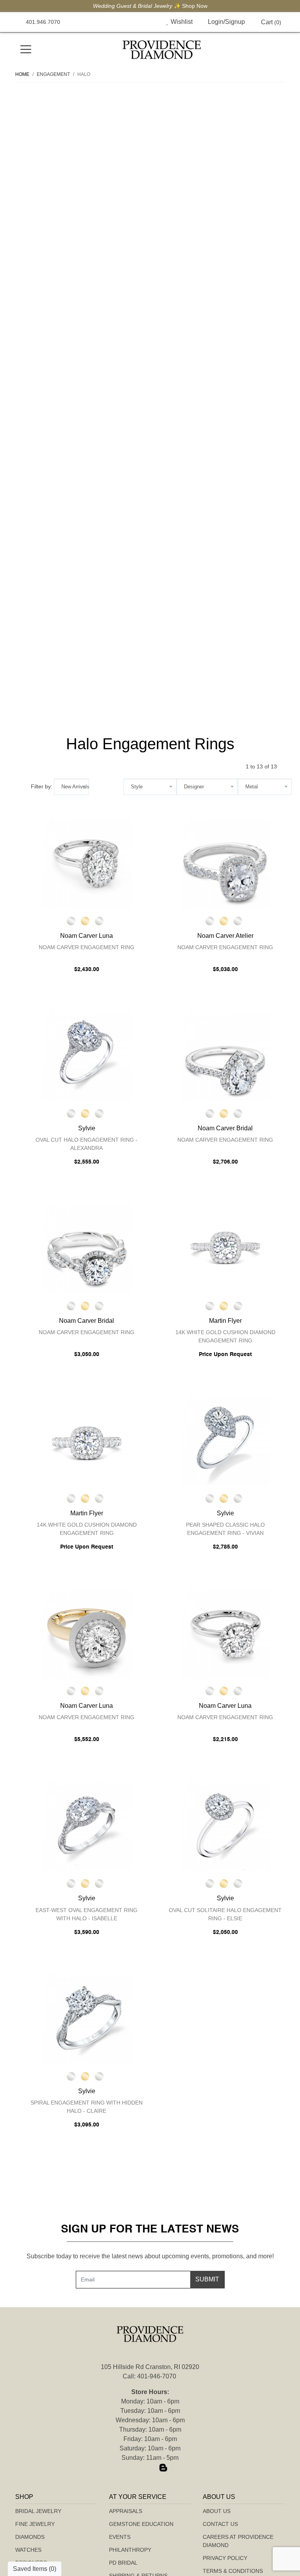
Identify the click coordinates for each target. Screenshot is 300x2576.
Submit (207, 2279)
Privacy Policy (225, 2558)
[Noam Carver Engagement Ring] (87, 863)
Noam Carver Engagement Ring (87, 947)
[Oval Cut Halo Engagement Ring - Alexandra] (87, 1055)
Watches (28, 2550)
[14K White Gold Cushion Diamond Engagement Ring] (225, 1248)
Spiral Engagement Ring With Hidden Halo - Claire (87, 2107)
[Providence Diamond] (162, 50)
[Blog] (163, 2468)
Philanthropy (130, 2550)
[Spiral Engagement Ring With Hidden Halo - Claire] (87, 2018)
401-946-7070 (157, 2376)
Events (120, 2537)
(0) (271, 22)
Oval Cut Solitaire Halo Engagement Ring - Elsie (225, 1914)
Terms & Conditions (233, 2571)
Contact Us (220, 2524)
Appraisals (126, 2511)
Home (22, 74)
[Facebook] (137, 2468)
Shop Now (195, 6)
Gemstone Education (141, 2524)
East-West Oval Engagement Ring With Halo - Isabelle (87, 1914)
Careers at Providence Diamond (238, 2541)
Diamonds (30, 2537)
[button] (149, 22)
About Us (217, 2511)
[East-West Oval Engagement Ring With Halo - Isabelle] (87, 1825)
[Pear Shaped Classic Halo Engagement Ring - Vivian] (225, 1440)
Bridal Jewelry (38, 2511)
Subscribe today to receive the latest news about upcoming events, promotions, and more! (150, 2256)
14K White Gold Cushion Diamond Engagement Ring (225, 1336)
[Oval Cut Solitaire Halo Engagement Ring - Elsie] (225, 1825)
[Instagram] (150, 2468)
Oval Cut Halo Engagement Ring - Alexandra (87, 1144)
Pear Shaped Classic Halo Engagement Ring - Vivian (225, 1529)
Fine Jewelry (35, 2524)
